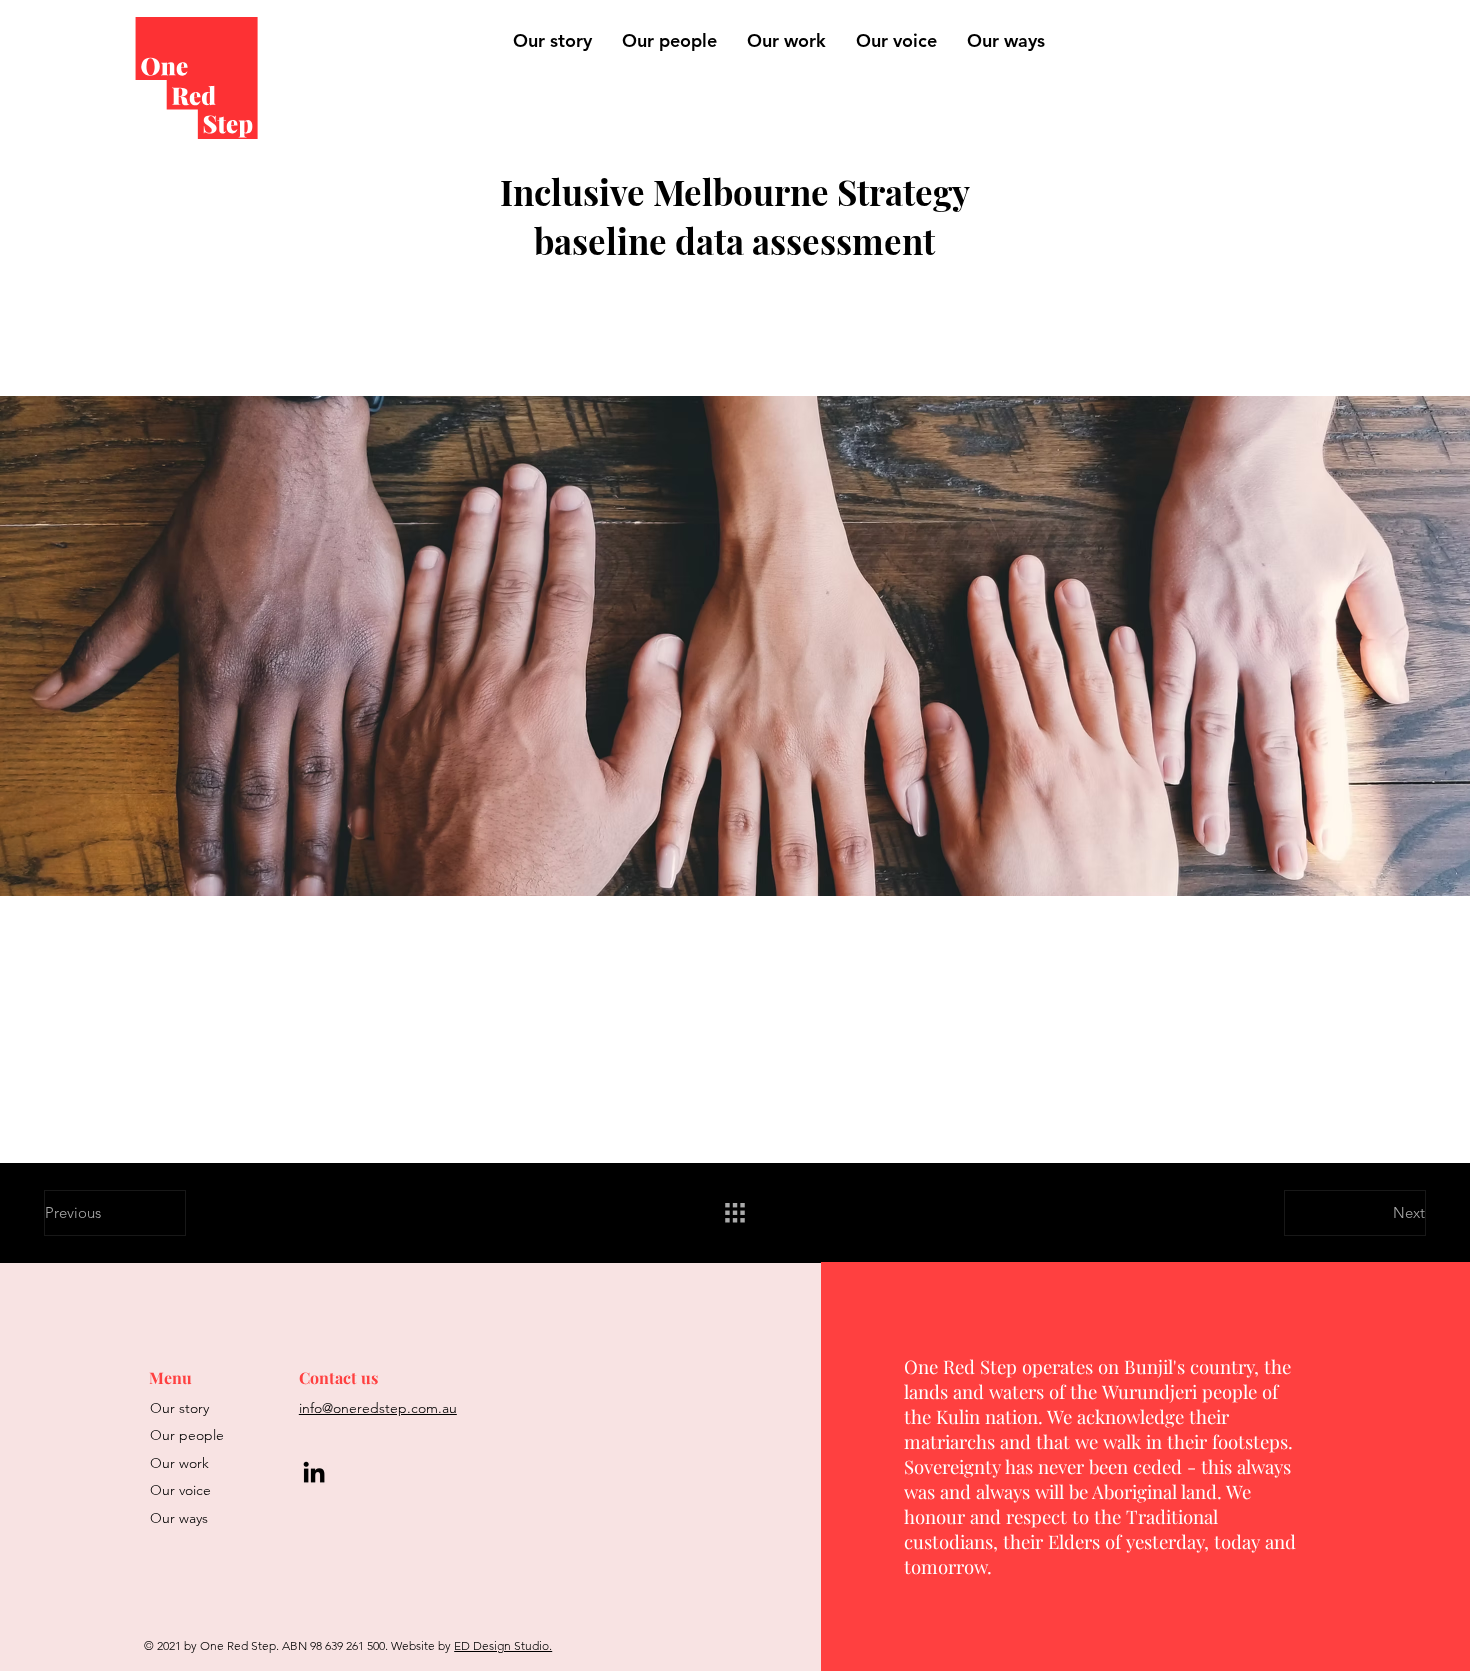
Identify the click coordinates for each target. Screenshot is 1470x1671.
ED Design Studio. (503, 1645)
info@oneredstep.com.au (378, 1408)
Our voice (180, 1490)
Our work (179, 1463)
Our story (179, 1408)
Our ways (179, 1518)
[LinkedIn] (314, 1472)
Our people (187, 1435)
